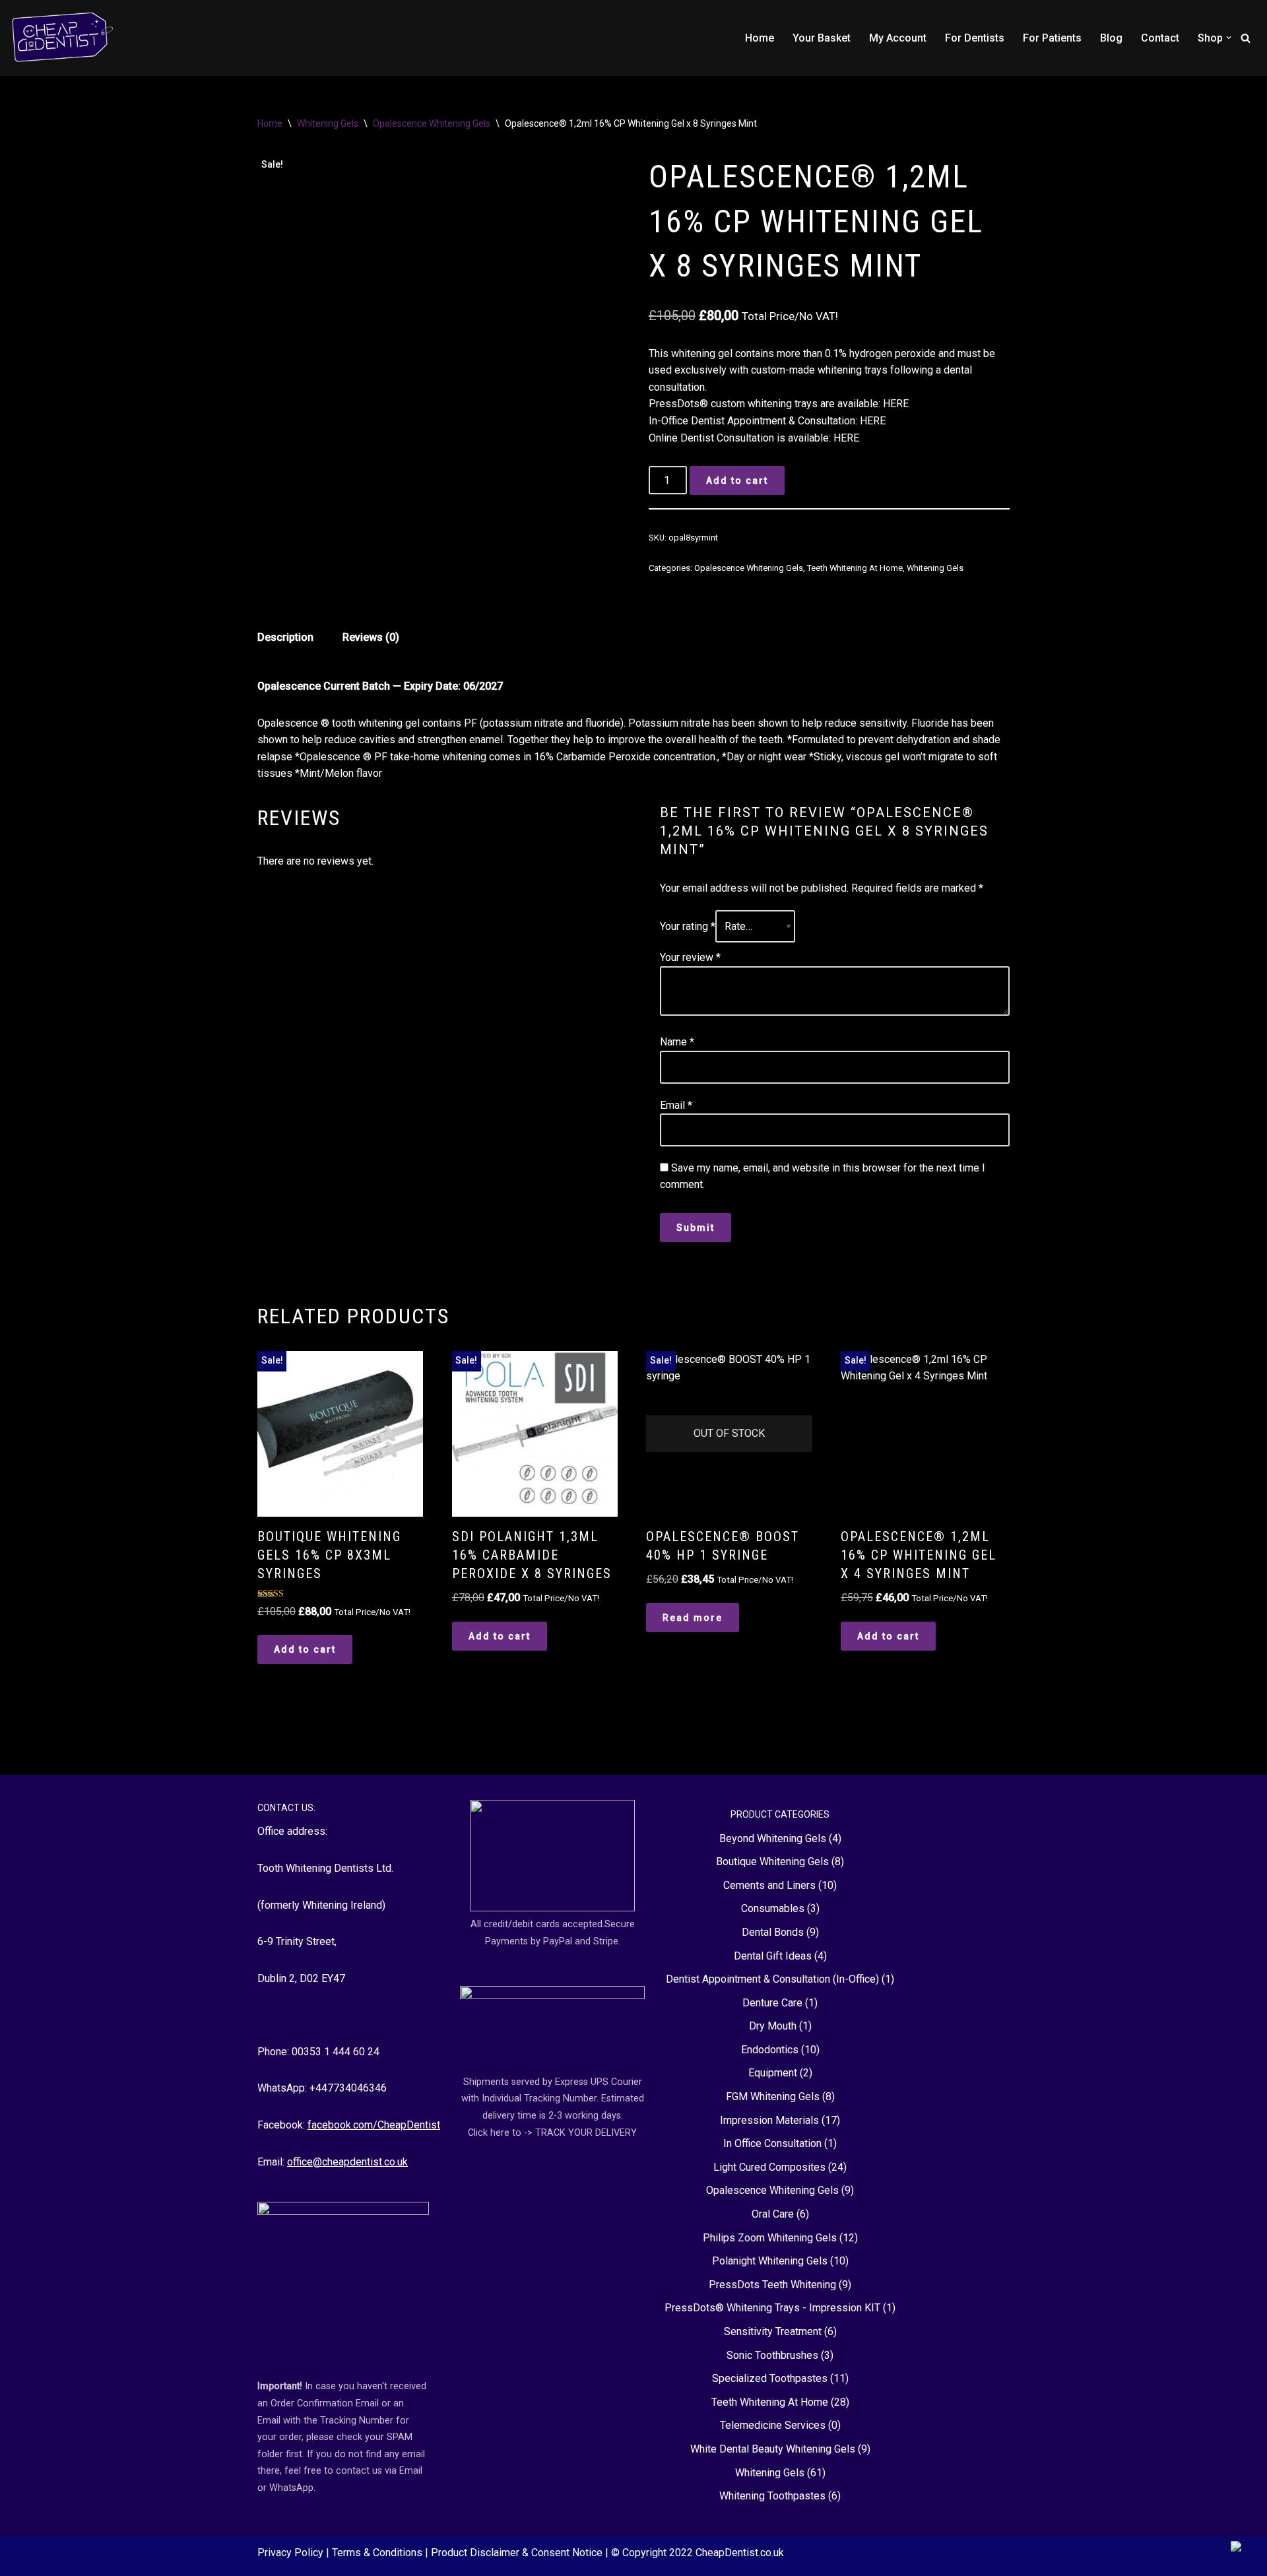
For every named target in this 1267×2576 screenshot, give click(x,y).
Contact (1160, 38)
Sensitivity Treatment (773, 2331)
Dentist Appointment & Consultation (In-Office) (772, 1979)
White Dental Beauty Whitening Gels (773, 2449)
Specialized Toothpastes (770, 2378)
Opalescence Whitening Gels (432, 123)
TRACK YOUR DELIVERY (586, 2133)
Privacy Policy (292, 2553)
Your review (690, 957)
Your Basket (822, 38)
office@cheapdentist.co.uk (347, 2162)
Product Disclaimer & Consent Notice (518, 2553)
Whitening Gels (328, 123)
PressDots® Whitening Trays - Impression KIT (772, 2308)
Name (677, 1042)
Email (676, 1105)
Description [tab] (285, 637)
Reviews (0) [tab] (371, 637)
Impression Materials (769, 2120)
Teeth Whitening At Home (855, 568)
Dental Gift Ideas (773, 1956)
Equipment (773, 2073)
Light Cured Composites (769, 2167)
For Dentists (975, 38)
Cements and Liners (769, 1885)
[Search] (1246, 38)
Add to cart (737, 480)
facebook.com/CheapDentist (374, 2125)
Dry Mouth (773, 2026)
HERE (896, 404)
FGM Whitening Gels (773, 2097)
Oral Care (773, 2214)
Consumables (773, 1908)
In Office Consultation (772, 2143)
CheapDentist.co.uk (740, 2553)
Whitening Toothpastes (772, 2496)
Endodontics (770, 2050)
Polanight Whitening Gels (770, 2261)
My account (898, 38)
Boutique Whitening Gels (772, 1862)
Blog (1111, 38)
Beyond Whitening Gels (773, 1838)
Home (760, 38)
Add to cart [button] (305, 1649)
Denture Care (772, 2003)
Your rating (688, 926)
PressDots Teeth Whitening (772, 2285)
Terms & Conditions (378, 2553)
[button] (1229, 38)
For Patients (1052, 38)
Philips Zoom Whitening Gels (770, 2238)
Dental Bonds (773, 1932)
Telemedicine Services (773, 2425)
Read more (693, 1618)
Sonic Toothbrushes (772, 2355)
